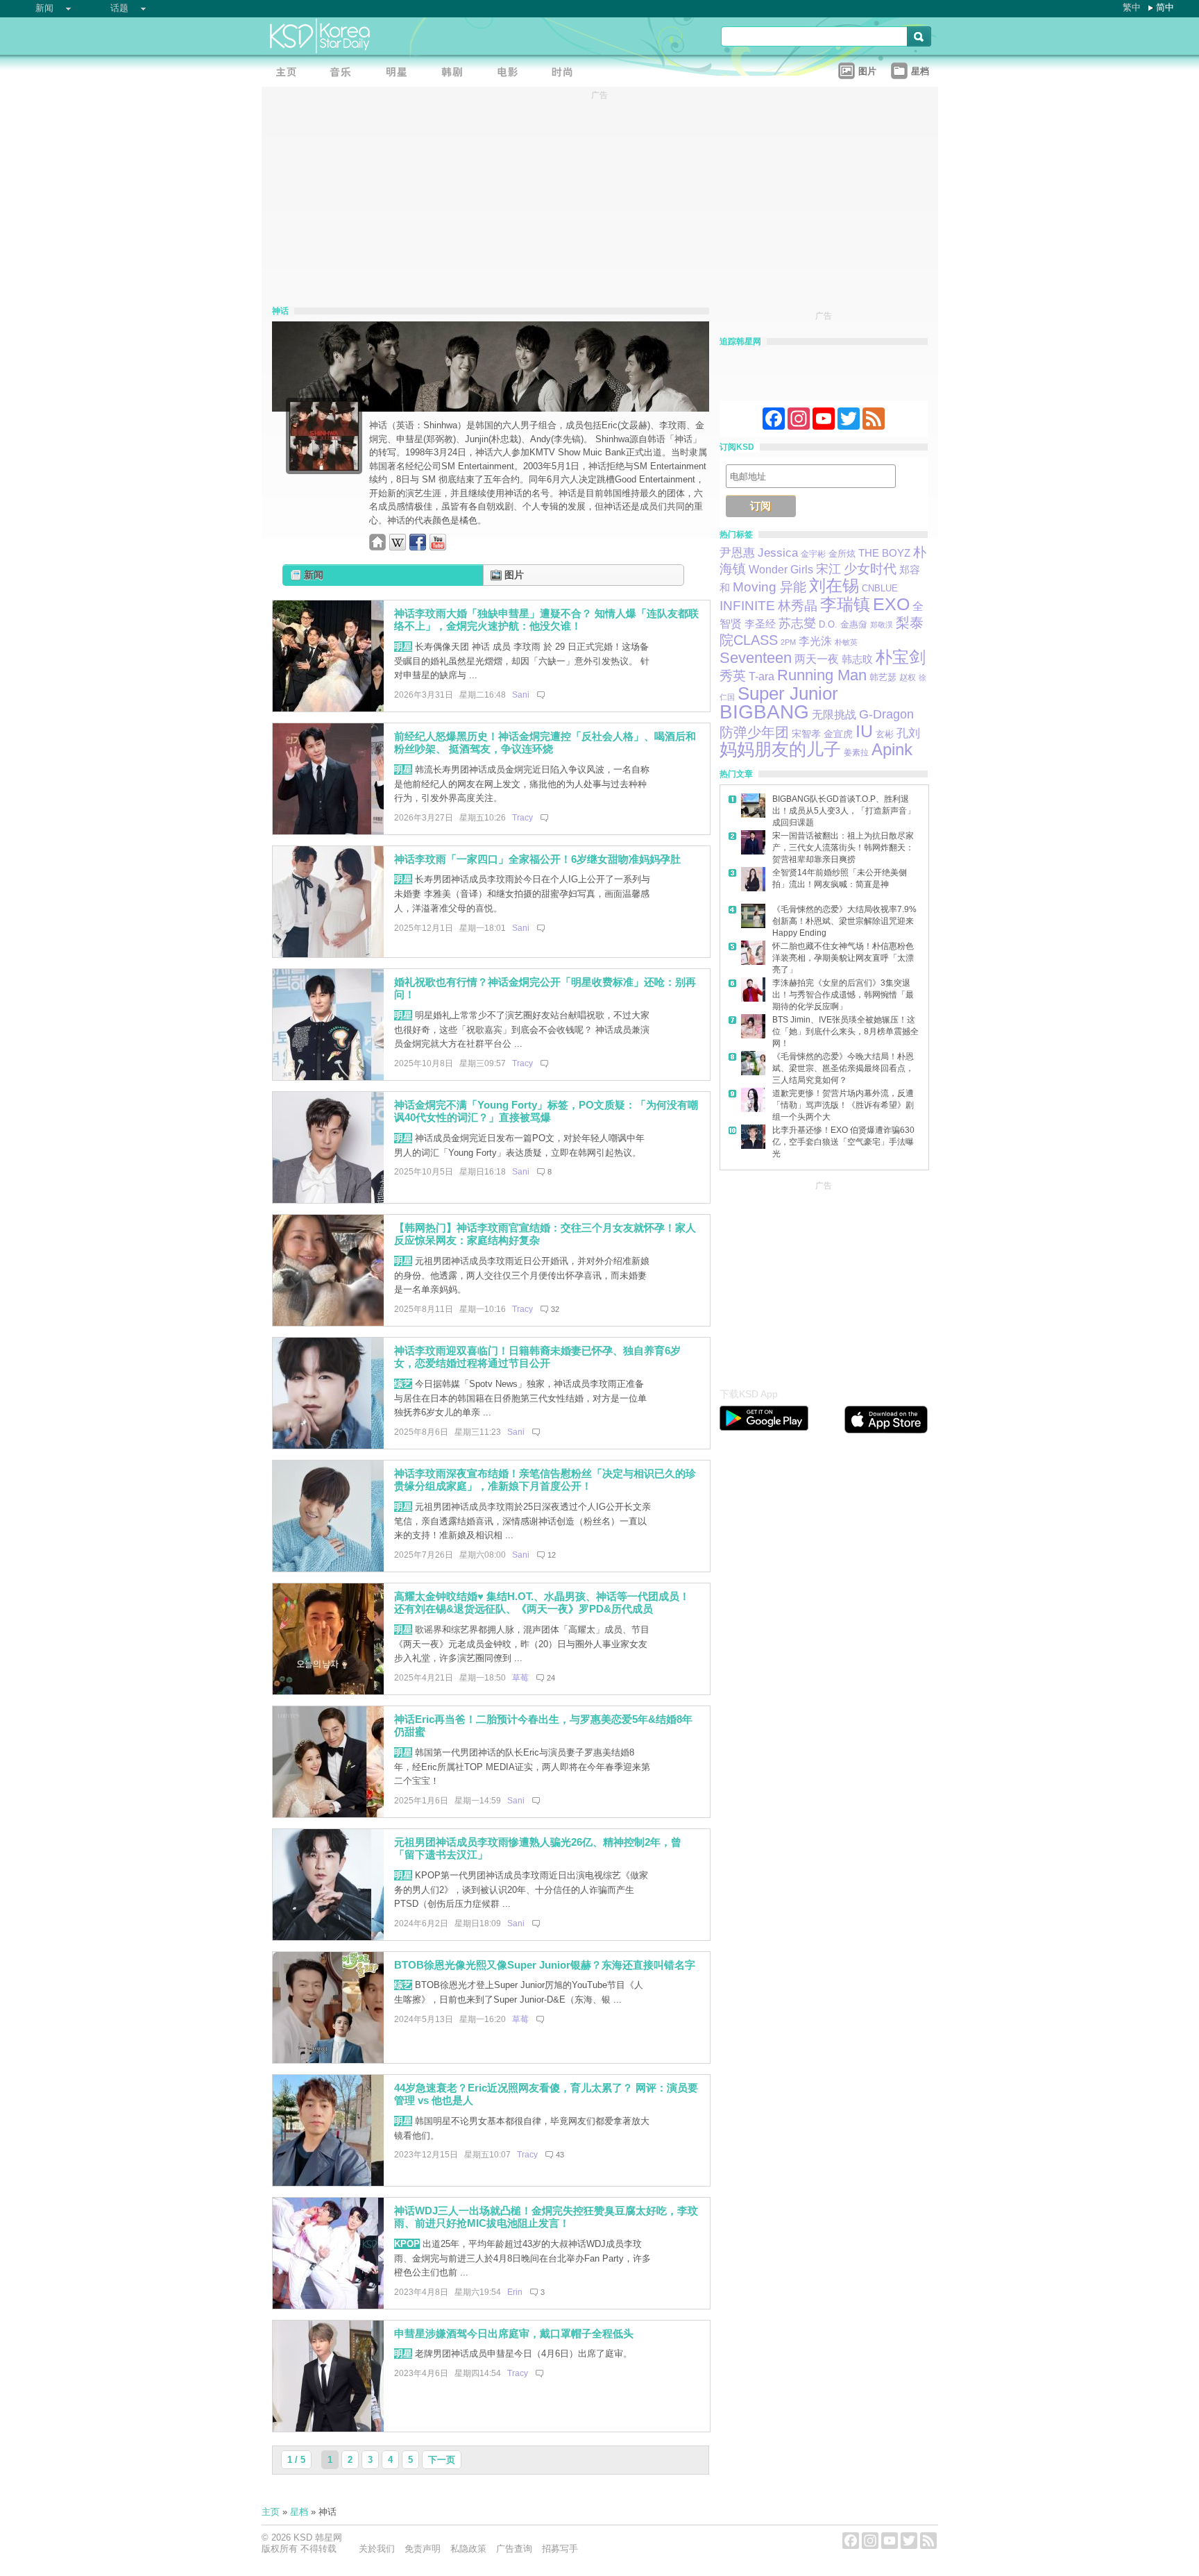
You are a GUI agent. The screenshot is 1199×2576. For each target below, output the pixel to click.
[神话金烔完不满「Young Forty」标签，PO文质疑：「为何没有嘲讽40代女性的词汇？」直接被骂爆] (328, 1200)
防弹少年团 (754, 732)
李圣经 (760, 624)
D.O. (828, 625)
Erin (515, 2292)
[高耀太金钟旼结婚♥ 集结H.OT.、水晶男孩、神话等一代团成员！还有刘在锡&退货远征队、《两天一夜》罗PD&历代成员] (328, 1691)
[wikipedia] (398, 547)
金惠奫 (854, 625)
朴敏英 (846, 642)
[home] (377, 547)
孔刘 (908, 733)
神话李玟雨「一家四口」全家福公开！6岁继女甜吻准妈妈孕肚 (537, 859)
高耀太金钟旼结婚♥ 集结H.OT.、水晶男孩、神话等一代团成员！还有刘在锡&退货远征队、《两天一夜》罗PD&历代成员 (542, 1603)
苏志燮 (797, 623)
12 (552, 1555)
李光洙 (815, 641)
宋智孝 (806, 734)
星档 (299, 2512)
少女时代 (870, 569)
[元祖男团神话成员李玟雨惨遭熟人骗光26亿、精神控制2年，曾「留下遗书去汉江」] (328, 1937)
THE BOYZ (884, 553)
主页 (271, 2512)
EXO (891, 604)
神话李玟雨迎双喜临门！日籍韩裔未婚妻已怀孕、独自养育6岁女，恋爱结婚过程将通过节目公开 (537, 1357)
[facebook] (418, 547)
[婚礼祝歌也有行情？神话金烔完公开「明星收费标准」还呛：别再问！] (328, 1077)
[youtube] (438, 547)
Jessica (778, 553)
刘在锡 (834, 586)
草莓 (520, 1678)
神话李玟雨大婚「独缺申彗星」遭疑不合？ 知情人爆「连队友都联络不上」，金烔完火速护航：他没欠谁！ (546, 620)
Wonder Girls (781, 570)
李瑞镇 (845, 604)
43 (560, 2155)
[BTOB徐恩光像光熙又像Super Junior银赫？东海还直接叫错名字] (328, 2060)
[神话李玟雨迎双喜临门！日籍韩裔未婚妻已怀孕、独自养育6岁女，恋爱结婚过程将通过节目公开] (328, 1446)
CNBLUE (880, 588)
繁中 (1132, 7)
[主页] (289, 73)
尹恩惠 (737, 553)
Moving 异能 (769, 587)
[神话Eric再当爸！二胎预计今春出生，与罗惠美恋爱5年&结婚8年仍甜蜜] (328, 1814)
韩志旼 (857, 659)
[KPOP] (345, 73)
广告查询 (514, 2549)
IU (864, 731)
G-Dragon (886, 714)
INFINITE (747, 606)
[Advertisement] (824, 1281)
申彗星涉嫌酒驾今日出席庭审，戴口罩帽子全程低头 (514, 2333)
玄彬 (885, 734)
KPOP (407, 2244)
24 (551, 1678)
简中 (1165, 7)
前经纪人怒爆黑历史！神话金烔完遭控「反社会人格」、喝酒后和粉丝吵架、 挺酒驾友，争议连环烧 (545, 743)
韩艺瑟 (883, 677)
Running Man (822, 675)
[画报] (567, 73)
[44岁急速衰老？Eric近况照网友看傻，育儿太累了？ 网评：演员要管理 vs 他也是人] (328, 2183)
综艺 (403, 1384)
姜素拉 (856, 752)
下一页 (442, 2460)
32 (555, 1309)
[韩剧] (456, 73)
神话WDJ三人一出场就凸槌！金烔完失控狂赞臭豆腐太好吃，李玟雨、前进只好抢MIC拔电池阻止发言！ (546, 2217)
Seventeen (756, 658)
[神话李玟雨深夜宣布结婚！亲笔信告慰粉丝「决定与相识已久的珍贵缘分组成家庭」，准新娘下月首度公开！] (328, 1568)
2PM (788, 642)
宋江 (828, 569)
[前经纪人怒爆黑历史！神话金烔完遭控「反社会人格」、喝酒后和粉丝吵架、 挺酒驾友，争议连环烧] (328, 831)
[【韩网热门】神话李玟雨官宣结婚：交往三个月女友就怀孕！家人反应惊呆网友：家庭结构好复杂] (328, 1323)
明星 (403, 647)
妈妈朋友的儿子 (780, 749)
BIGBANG (764, 712)
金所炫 (842, 554)
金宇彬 (813, 554)
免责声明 (423, 2549)
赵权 (908, 677)
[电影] (511, 73)
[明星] (400, 73)
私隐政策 (468, 2549)
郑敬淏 (882, 625)
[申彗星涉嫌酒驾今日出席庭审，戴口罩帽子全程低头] (328, 2428)
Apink (892, 749)
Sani (521, 695)
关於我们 (377, 2549)
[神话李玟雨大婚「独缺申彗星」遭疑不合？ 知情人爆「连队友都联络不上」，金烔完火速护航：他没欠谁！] (328, 708)
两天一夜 (817, 659)
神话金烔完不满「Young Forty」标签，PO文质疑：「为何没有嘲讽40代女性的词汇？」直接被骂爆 (546, 1111)
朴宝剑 (901, 657)
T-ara (762, 676)
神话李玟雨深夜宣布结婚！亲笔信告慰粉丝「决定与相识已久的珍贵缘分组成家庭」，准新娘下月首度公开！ (545, 1480)
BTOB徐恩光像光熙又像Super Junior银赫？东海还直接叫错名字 (545, 1965)
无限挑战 (834, 715)
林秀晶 (798, 606)
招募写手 (560, 2549)
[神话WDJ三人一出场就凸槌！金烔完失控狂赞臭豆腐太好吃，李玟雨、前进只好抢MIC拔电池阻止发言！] (328, 2306)
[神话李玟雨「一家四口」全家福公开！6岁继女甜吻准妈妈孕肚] (328, 954)
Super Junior (788, 693)
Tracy (522, 818)
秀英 (733, 676)
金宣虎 (838, 734)
